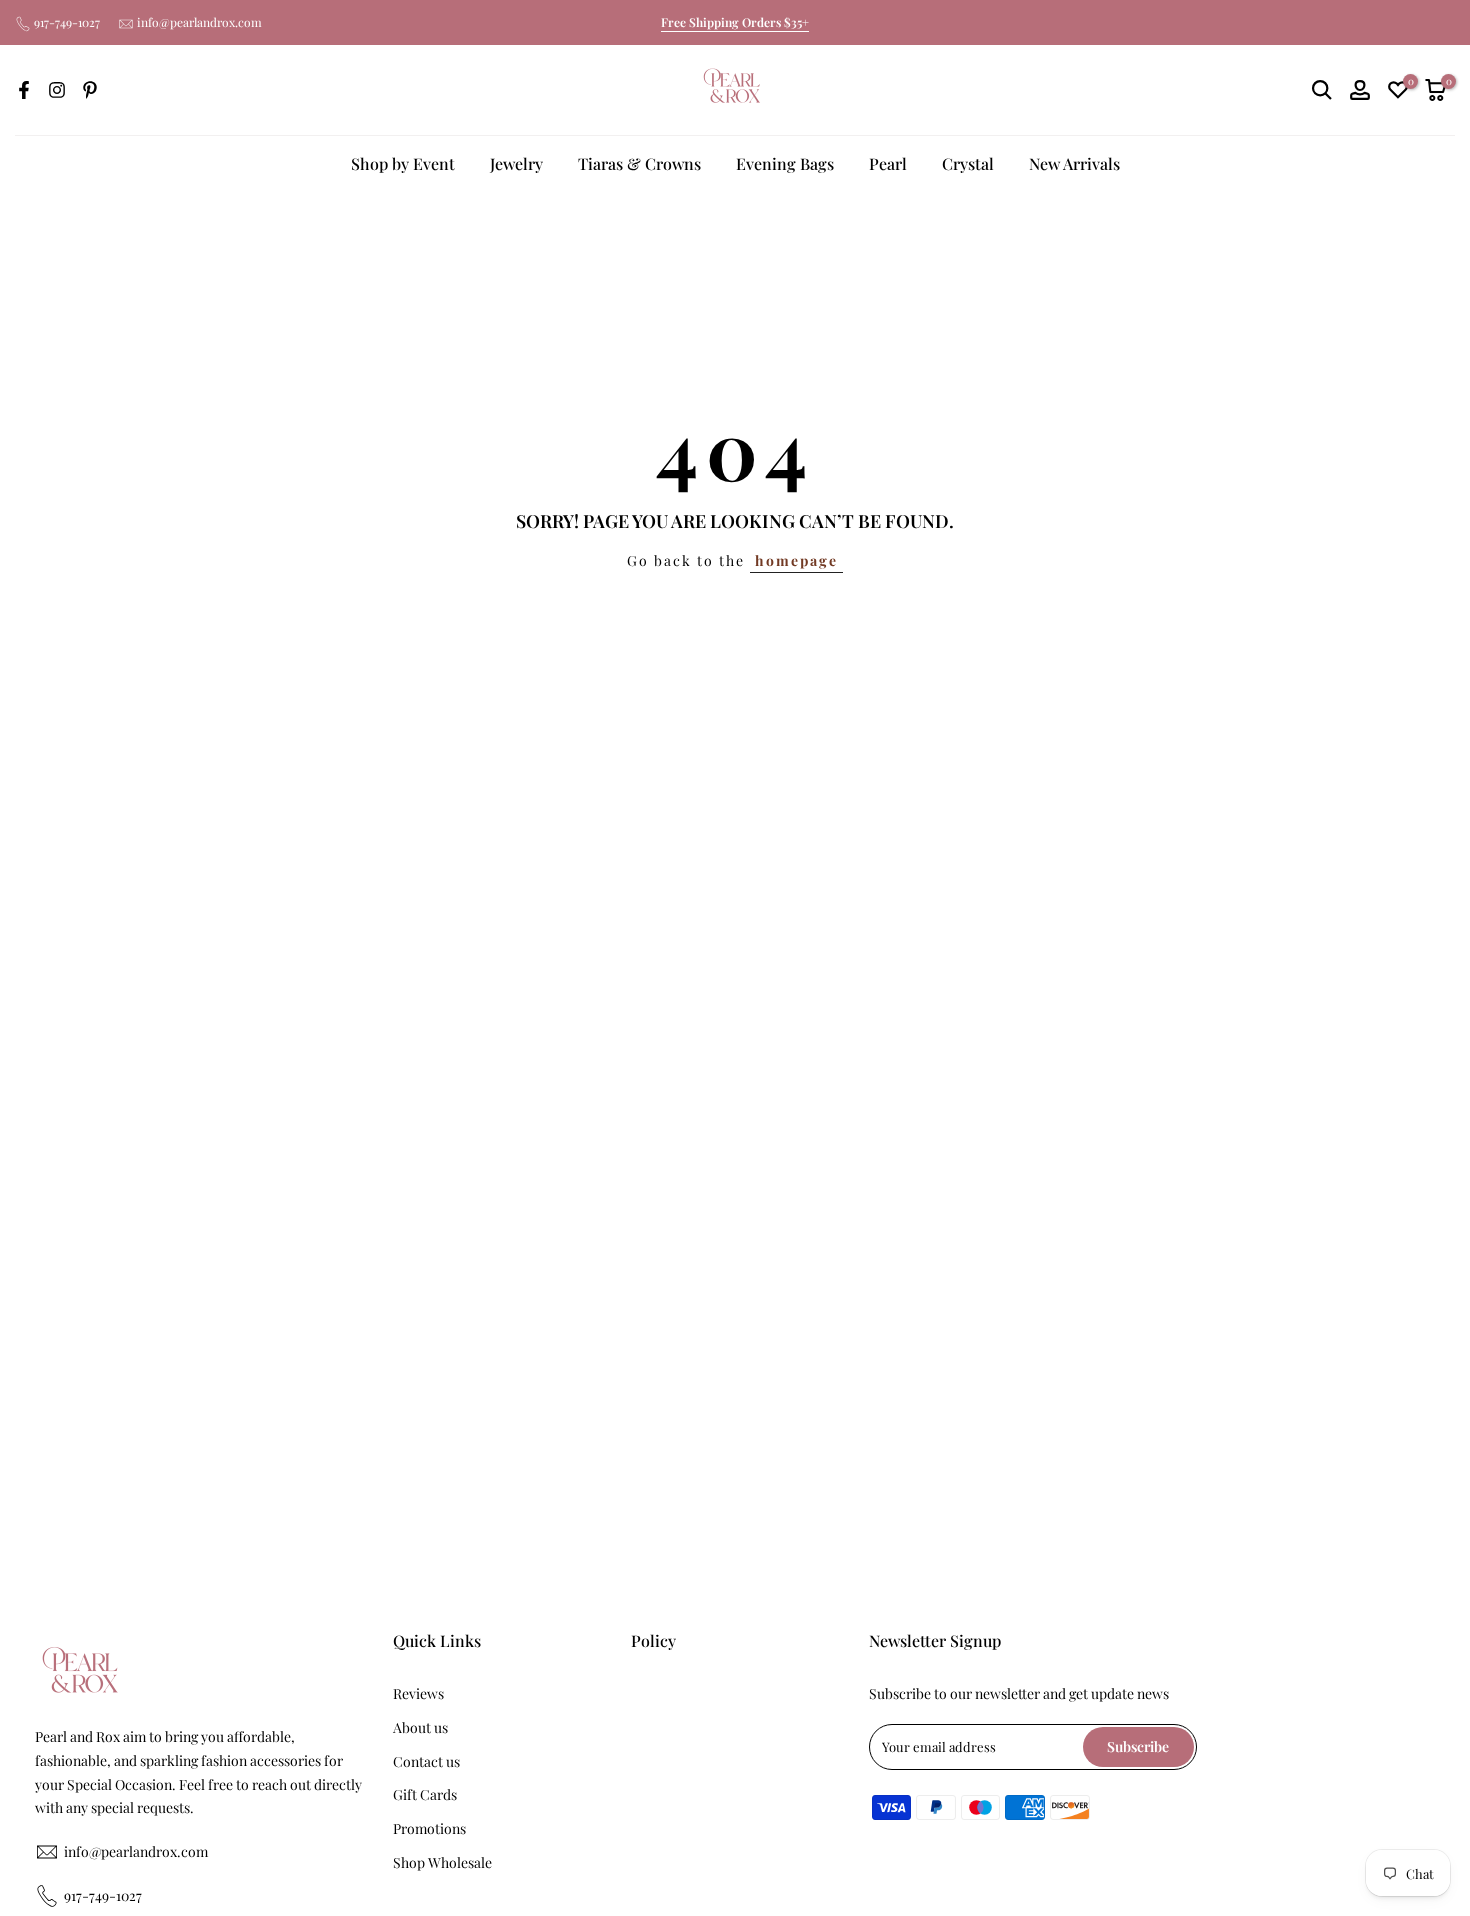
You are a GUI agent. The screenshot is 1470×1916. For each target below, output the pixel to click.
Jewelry (516, 163)
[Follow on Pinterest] (90, 90)
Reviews (418, 1693)
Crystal (968, 163)
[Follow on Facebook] (24, 90)
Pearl (888, 163)
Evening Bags (785, 163)
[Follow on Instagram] (57, 90)
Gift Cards (425, 1794)
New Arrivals (1074, 163)
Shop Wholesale (442, 1862)
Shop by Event (403, 163)
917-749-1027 (67, 22)
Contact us (426, 1761)
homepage (796, 560)
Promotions (429, 1828)
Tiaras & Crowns (639, 163)
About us (420, 1727)
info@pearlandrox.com (199, 22)
